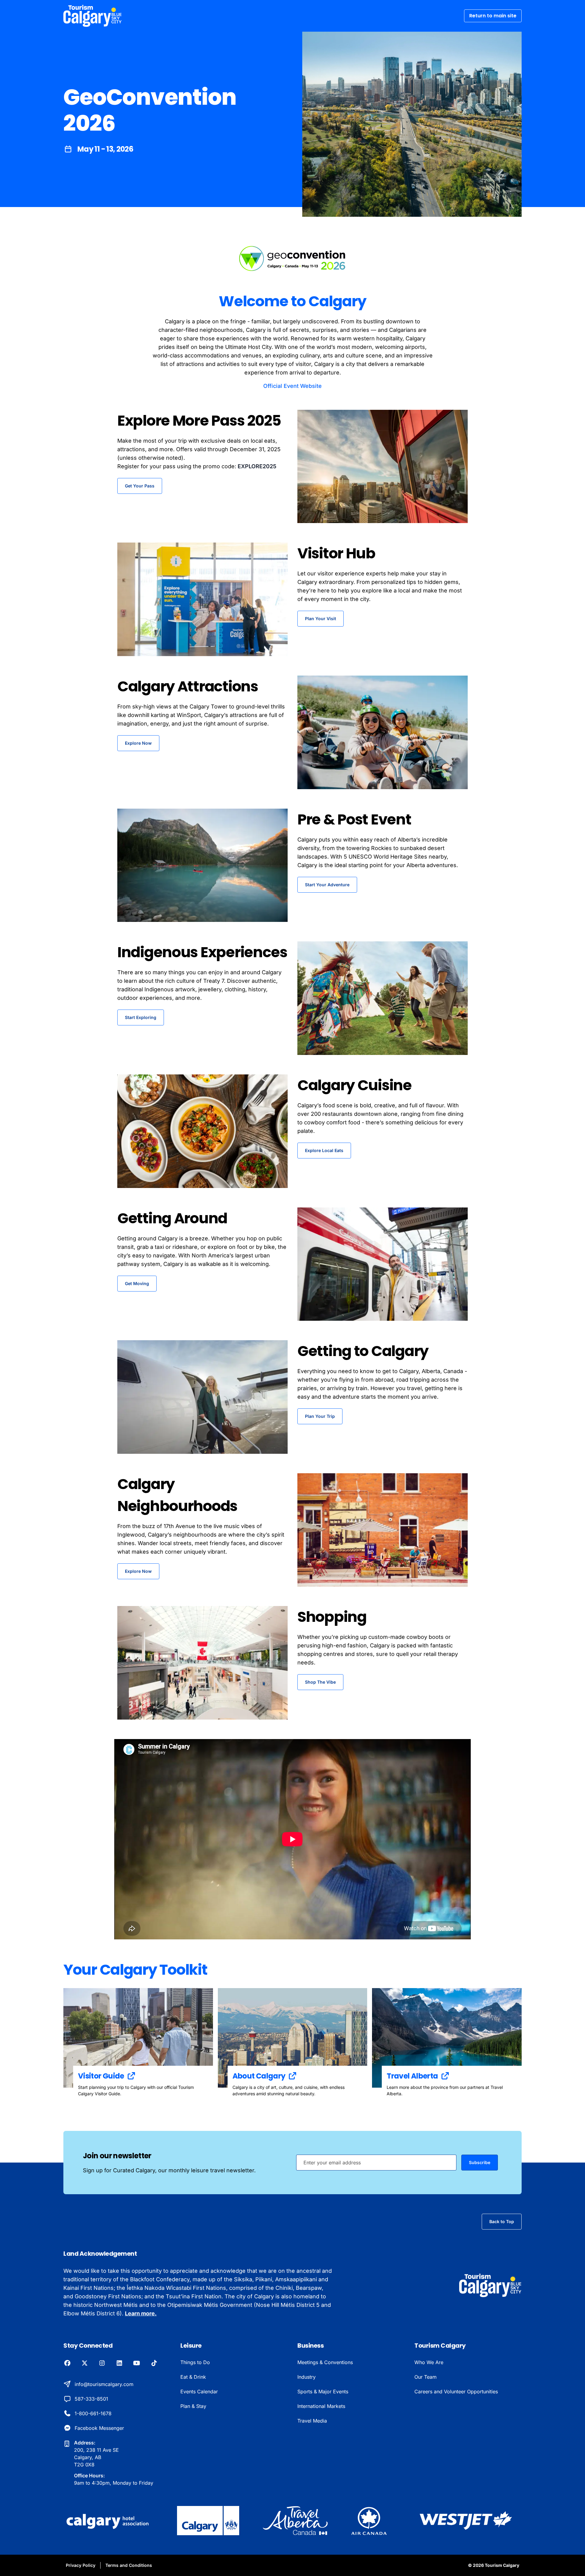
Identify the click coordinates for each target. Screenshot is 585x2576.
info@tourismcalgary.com (104, 2384)
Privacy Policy (81, 2565)
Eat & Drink (193, 2377)
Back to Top (502, 2221)
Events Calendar (199, 2391)
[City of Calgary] (208, 2521)
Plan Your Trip (320, 1416)
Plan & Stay (193, 2406)
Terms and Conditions (129, 2565)
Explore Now (138, 743)
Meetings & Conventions (325, 2362)
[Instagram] (102, 2363)
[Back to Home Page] (490, 2285)
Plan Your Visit (321, 619)
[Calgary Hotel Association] (108, 2521)
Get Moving (137, 1283)
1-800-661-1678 (93, 2413)
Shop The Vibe (320, 1682)
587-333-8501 (91, 2399)
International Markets (321, 2406)
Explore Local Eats (324, 1150)
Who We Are (429, 2362)
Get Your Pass (140, 486)
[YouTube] (137, 2363)
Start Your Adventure (327, 885)
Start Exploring (141, 1017)
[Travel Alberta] (295, 2521)
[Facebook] (67, 2363)
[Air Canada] (369, 2521)
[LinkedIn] (119, 2363)
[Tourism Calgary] (93, 16)
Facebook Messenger (99, 2428)
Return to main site (493, 16)
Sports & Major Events (323, 2391)
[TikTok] (154, 2363)
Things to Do (195, 2362)
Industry (307, 2377)
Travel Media (312, 2421)
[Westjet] (466, 2521)
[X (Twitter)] (85, 2363)
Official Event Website (292, 386)
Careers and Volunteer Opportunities (456, 2391)
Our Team (425, 2377)
